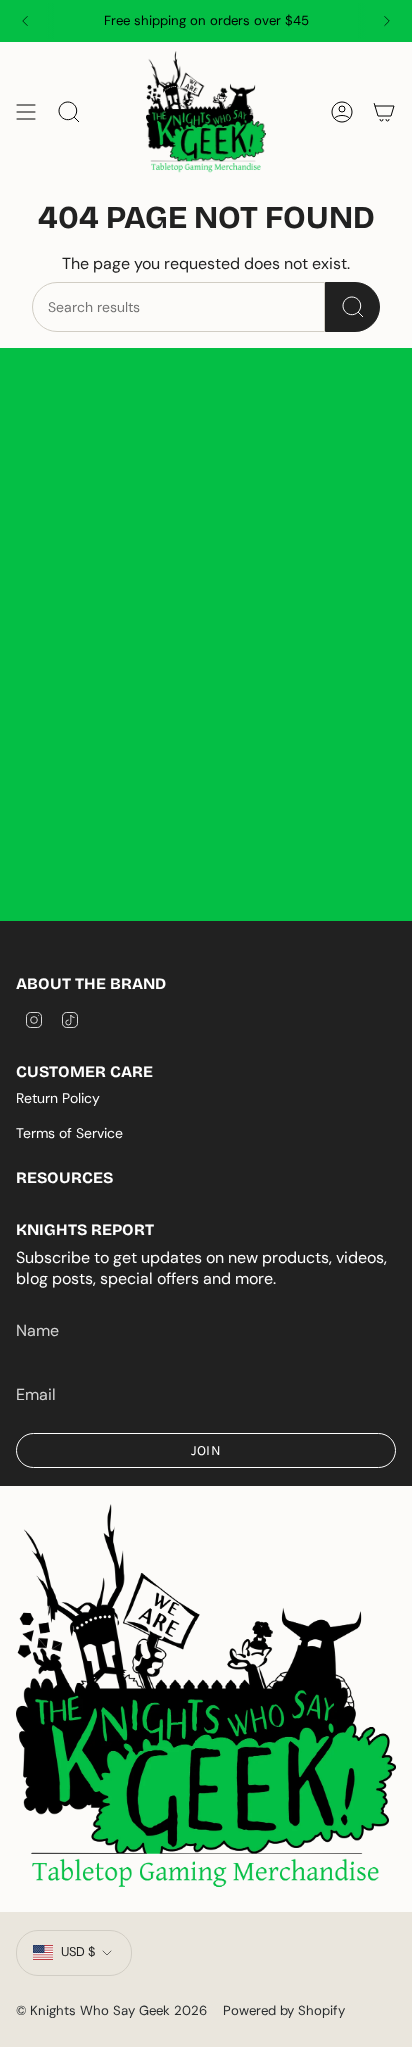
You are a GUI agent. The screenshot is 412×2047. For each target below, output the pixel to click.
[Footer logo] (206, 1698)
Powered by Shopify (284, 2010)
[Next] (387, 21)
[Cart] (384, 112)
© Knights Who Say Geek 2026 (111, 2010)
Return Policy (58, 1098)
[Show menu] (26, 112)
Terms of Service (69, 1133)
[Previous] (25, 21)
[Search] (352, 307)
